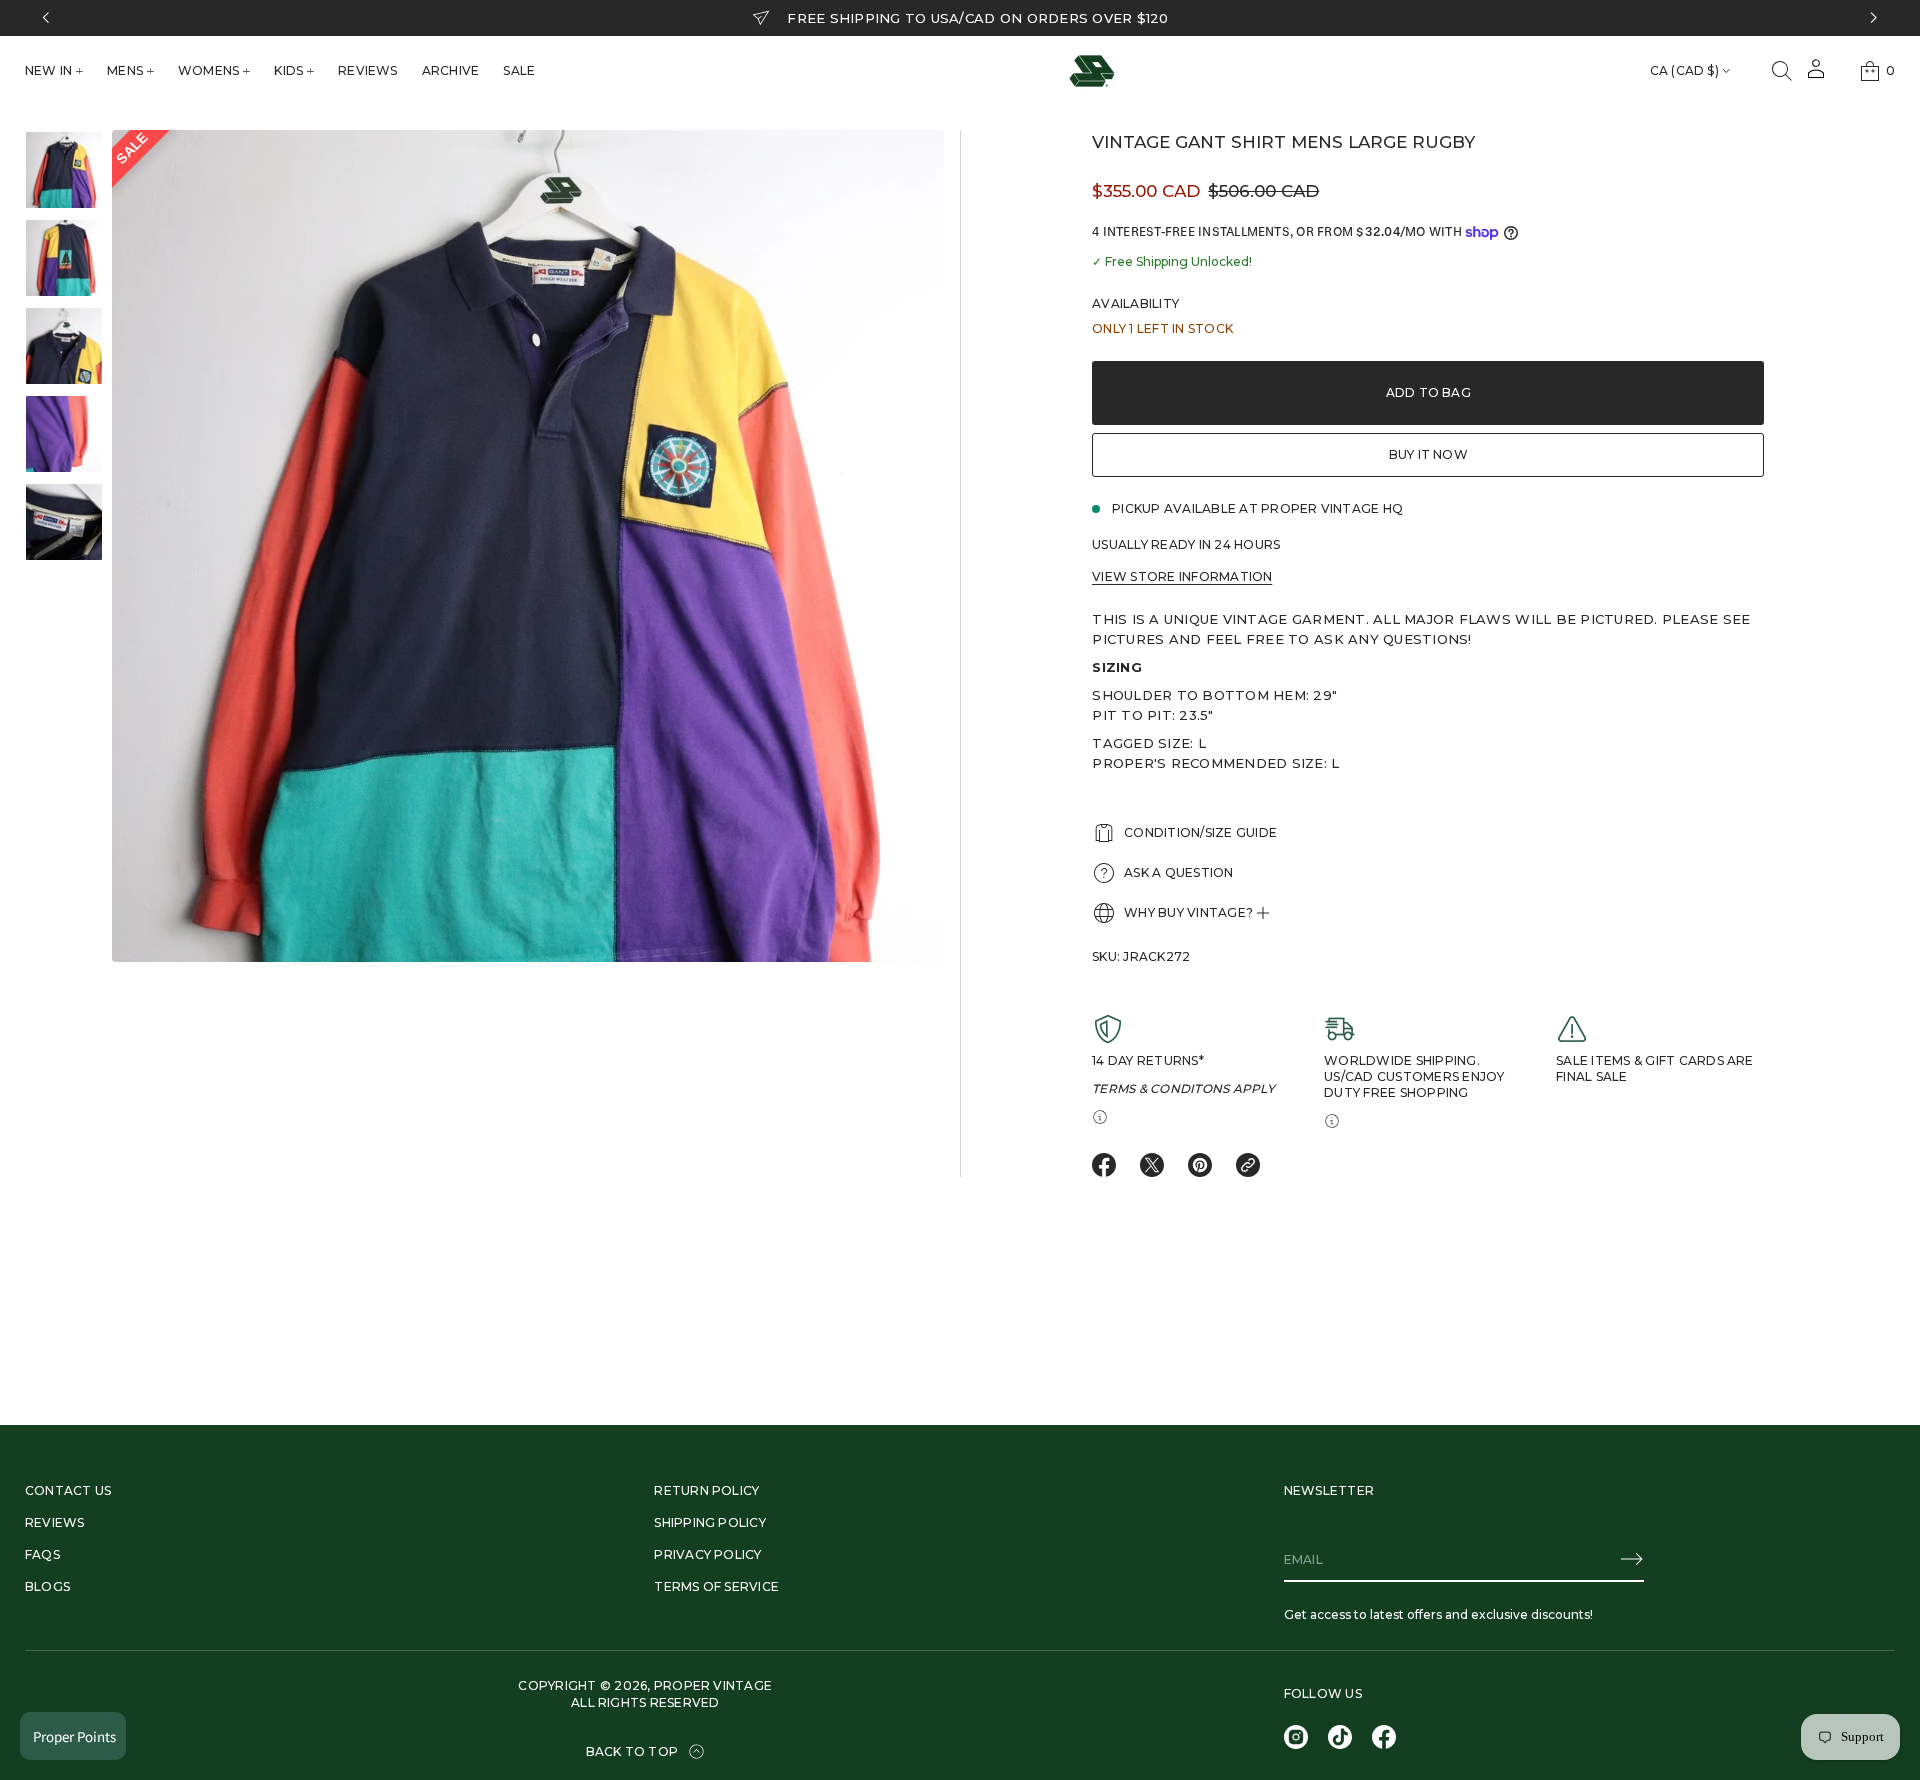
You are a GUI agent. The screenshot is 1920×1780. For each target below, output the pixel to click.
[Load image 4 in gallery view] (64, 434)
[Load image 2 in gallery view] (64, 258)
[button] (1782, 71)
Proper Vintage (713, 1685)
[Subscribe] (1632, 1559)
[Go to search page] (1782, 71)
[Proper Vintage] (1092, 71)
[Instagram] (1296, 1737)
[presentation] (528, 546)
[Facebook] (1384, 1737)
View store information (1182, 576)
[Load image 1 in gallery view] (64, 170)
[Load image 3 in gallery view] (64, 346)
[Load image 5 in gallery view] (64, 522)
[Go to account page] (1816, 75)
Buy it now (1428, 454)
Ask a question (1178, 872)
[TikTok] (1340, 1737)
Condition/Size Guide (1200, 832)
